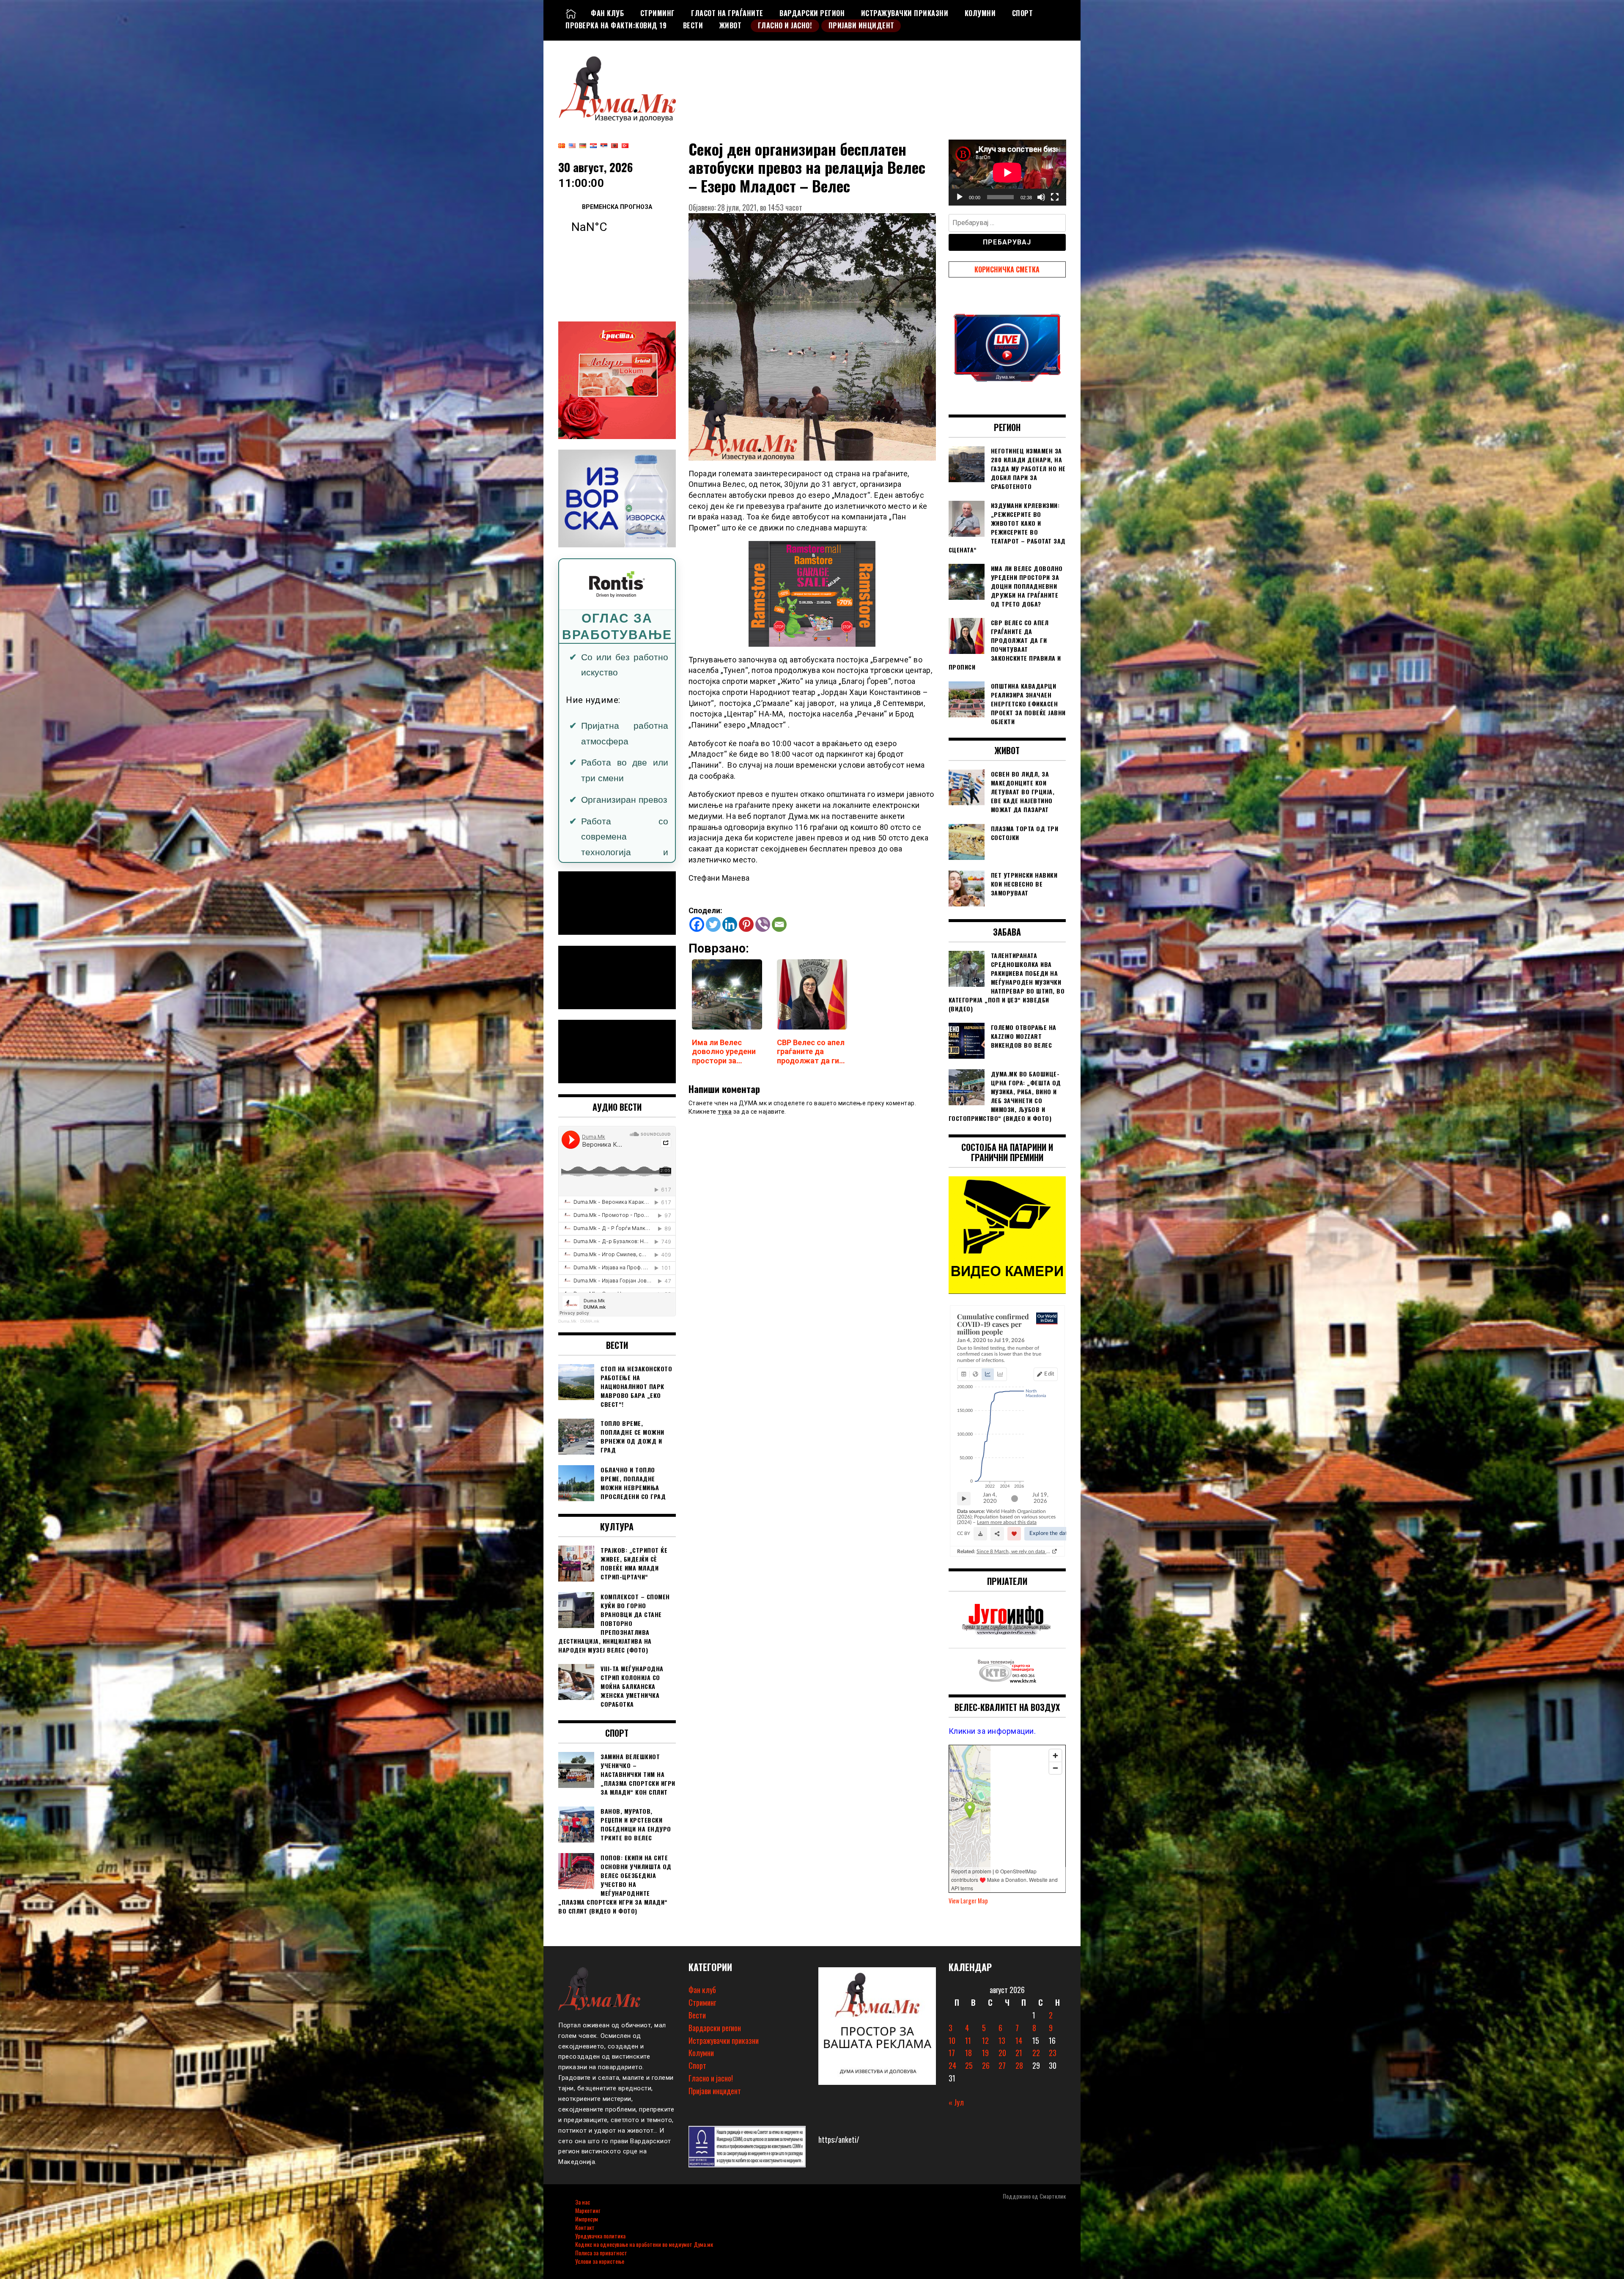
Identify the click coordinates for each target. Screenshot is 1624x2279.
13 (1002, 2040)
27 (1002, 2065)
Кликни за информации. (992, 1731)
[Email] (779, 924)
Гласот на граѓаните (727, 13)
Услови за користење (600, 2261)
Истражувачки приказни (905, 13)
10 (952, 2040)
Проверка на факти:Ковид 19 (616, 25)
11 (968, 2040)
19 (985, 2053)
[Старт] (960, 197)
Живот (731, 25)
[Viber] (763, 924)
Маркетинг (588, 2210)
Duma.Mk (567, 1321)
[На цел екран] (1055, 197)
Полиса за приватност (601, 2253)
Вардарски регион (812, 13)
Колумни (980, 13)
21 (1019, 2053)
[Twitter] (713, 924)
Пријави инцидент (861, 25)
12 (985, 2040)
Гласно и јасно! (785, 25)
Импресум (587, 2219)
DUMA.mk (590, 1321)
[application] (1007, 173)
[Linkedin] (730, 924)
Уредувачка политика (600, 2236)
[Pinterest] (746, 924)
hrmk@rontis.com (604, 818)
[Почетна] (571, 13)
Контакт (585, 2227)
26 (986, 2065)
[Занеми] (1041, 197)
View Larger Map (968, 1901)
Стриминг (658, 13)
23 (1053, 2053)
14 (1019, 2040)
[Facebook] (697, 924)
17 (952, 2053)
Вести (693, 25)
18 (968, 2053)
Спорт (1023, 13)
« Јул (956, 2102)
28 (1019, 2065)
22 (1036, 2053)
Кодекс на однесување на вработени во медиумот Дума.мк (644, 2244)
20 (1002, 2053)
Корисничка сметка (1007, 269)
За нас (583, 2202)
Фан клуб (607, 13)
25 (969, 2065)
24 (952, 2065)
